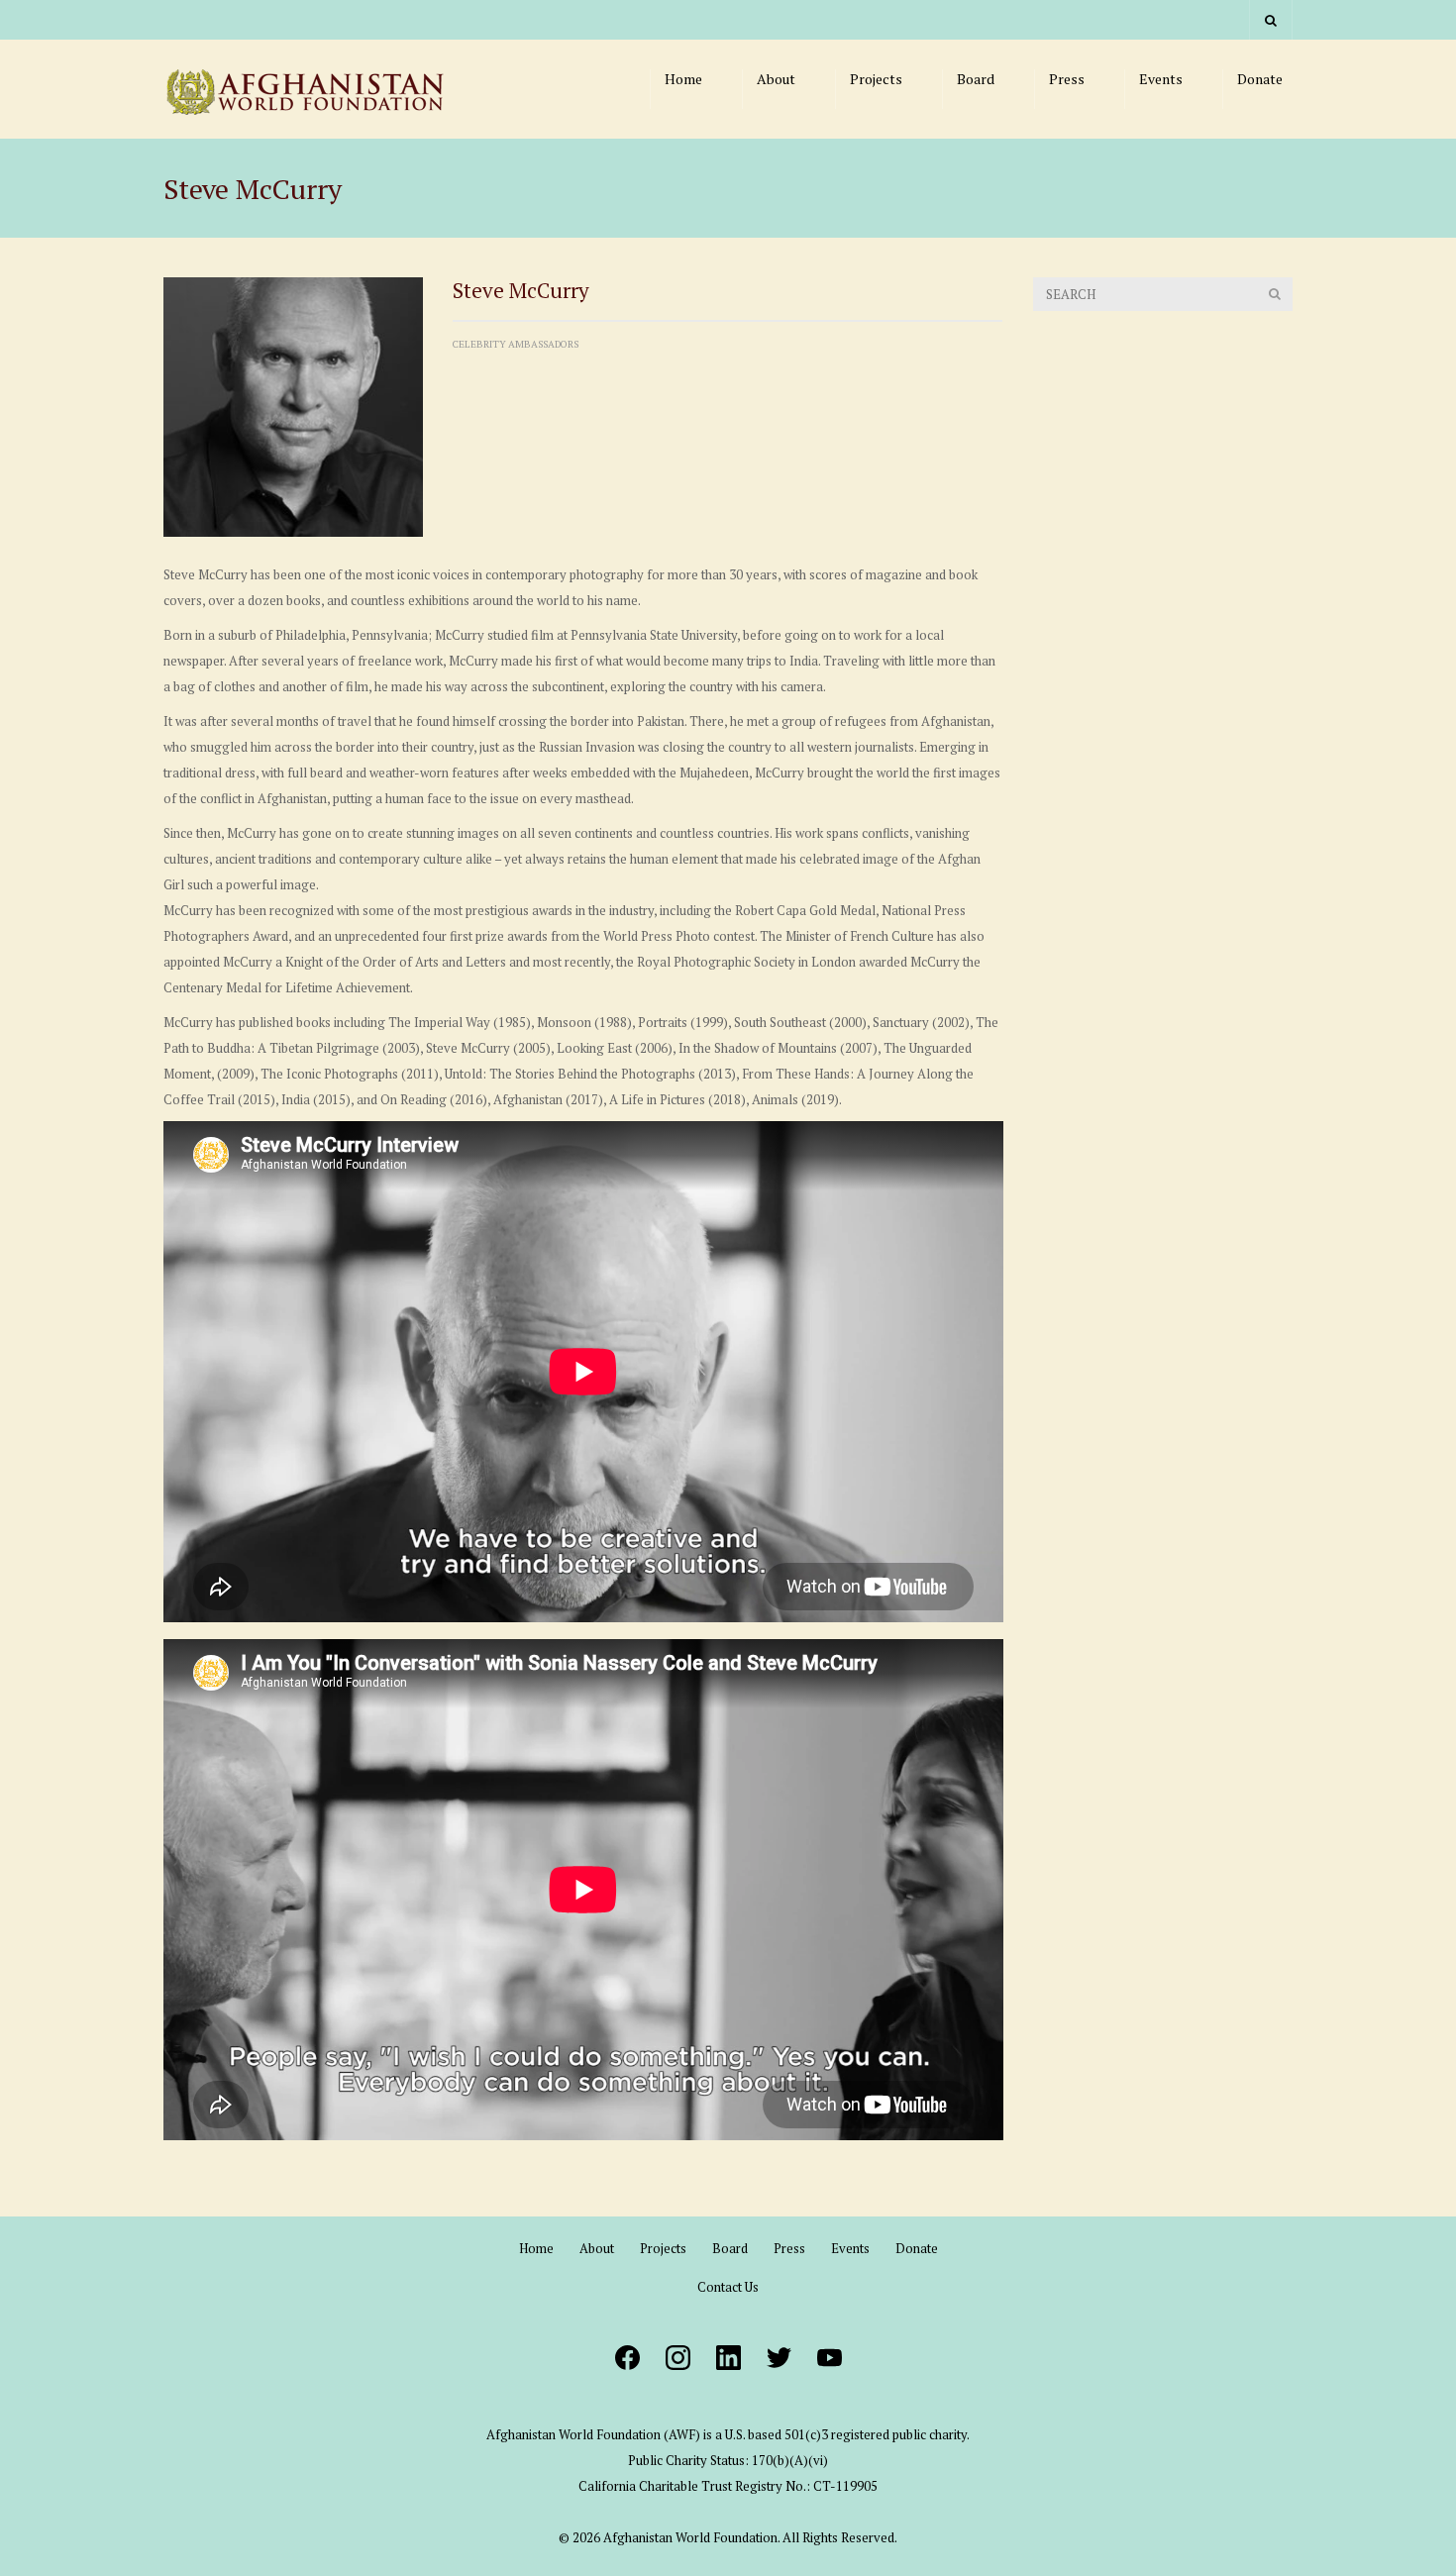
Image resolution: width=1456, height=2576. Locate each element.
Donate (1260, 79)
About (776, 79)
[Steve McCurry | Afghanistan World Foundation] (312, 89)
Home (683, 79)
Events (1161, 79)
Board (976, 79)
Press (1067, 79)
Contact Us (728, 2287)
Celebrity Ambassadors (516, 344)
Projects (876, 79)
